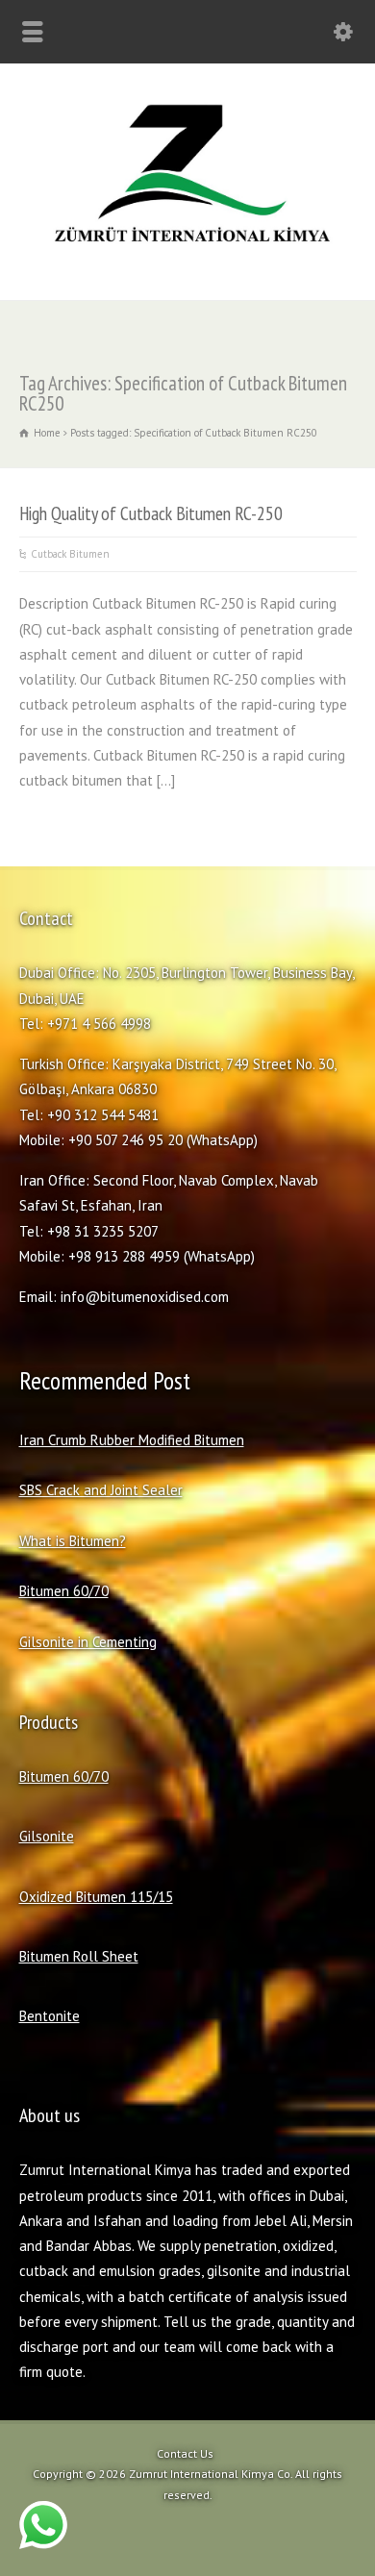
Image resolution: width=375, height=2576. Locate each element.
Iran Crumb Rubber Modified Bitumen (132, 1440)
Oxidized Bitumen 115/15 (96, 1897)
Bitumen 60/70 (64, 1591)
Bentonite (50, 2016)
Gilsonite (47, 1836)
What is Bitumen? (73, 1541)
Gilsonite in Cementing (88, 1642)
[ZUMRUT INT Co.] (187, 257)
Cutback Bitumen (70, 554)
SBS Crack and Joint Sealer (101, 1490)
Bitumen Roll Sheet (79, 1956)
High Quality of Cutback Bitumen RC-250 (151, 513)
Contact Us (185, 2453)
